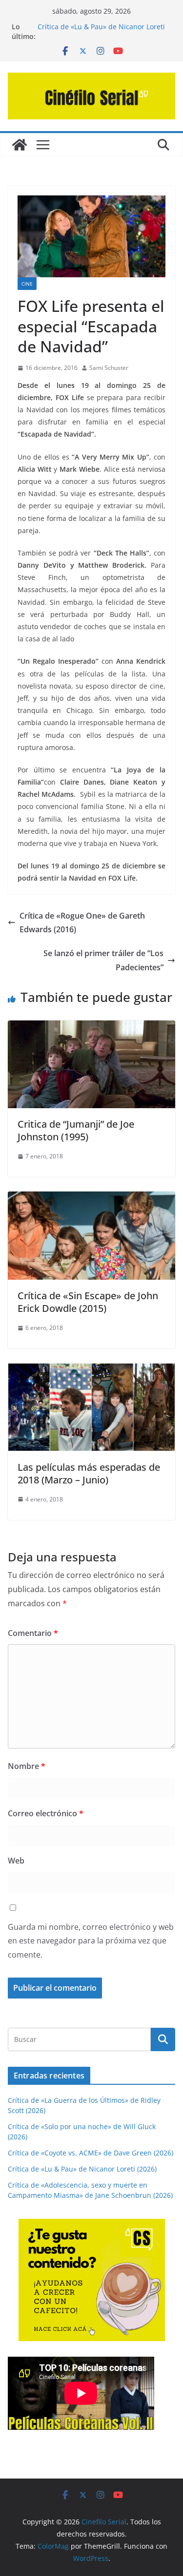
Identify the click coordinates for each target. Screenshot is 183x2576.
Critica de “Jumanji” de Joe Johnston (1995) (76, 1130)
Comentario (33, 1633)
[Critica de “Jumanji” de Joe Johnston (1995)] (91, 1027)
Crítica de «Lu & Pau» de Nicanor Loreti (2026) (82, 2169)
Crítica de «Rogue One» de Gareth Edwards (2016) (82, 923)
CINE (27, 284)
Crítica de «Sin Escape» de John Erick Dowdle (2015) (88, 1302)
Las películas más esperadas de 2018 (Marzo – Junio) (89, 1473)
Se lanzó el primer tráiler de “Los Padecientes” (103, 960)
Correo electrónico (46, 1813)
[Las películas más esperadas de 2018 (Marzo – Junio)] (91, 1370)
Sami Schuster (109, 368)
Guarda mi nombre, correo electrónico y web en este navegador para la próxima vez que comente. (91, 1941)
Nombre (27, 1766)
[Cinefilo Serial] (20, 145)
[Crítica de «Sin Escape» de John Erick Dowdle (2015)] (91, 1198)
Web (16, 1861)
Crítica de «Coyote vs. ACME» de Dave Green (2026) (91, 2153)
